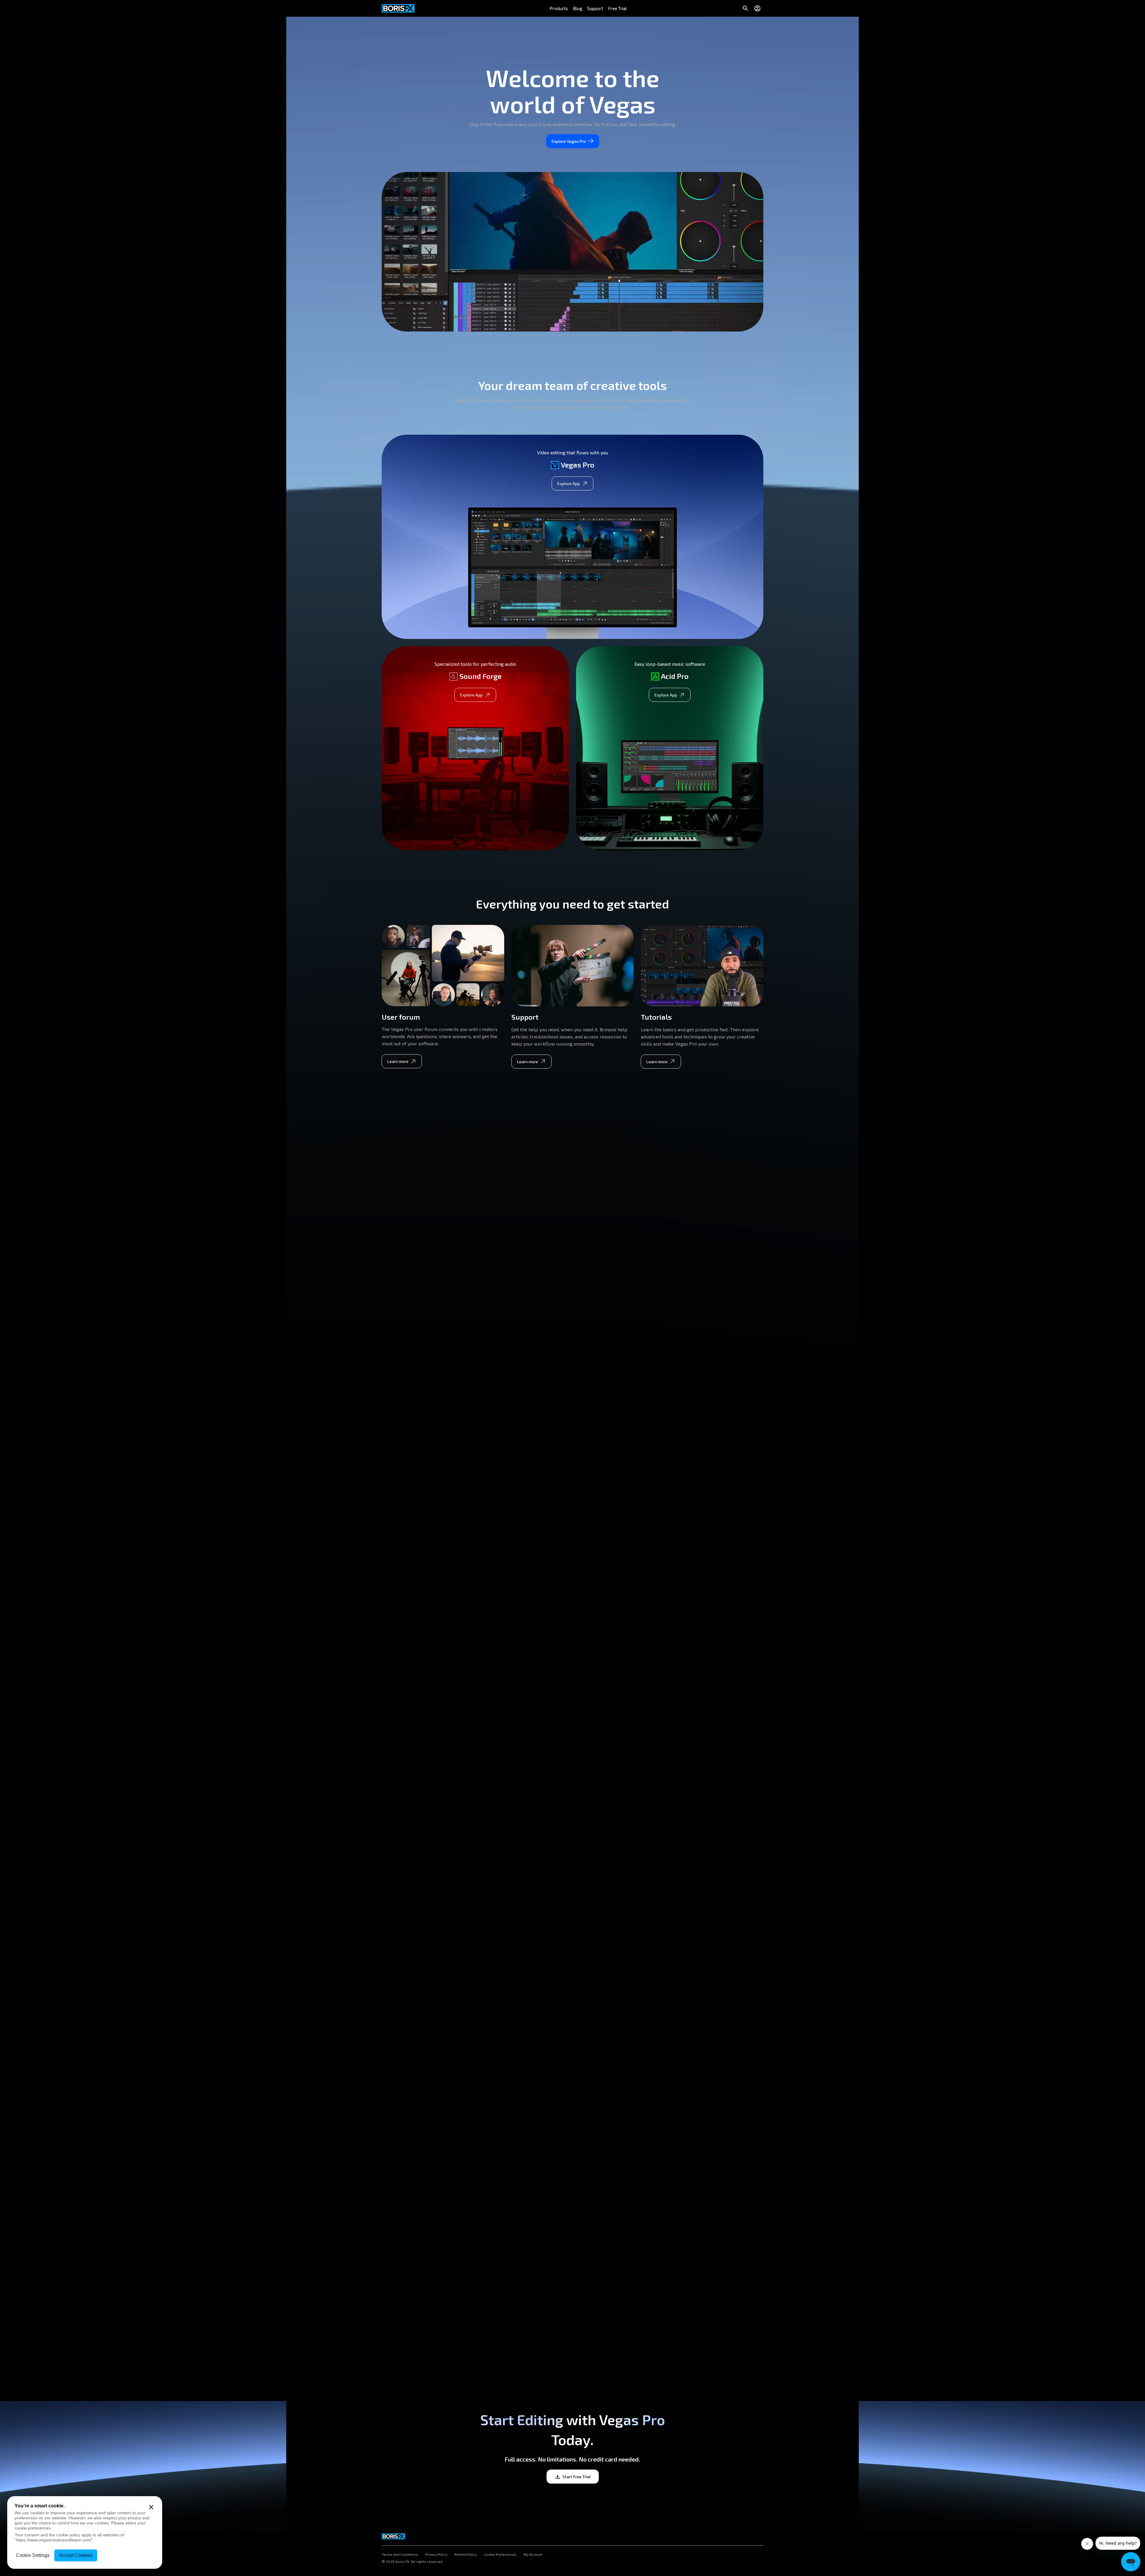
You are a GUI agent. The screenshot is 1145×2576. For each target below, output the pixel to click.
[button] (559, 8)
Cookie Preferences (500, 2555)
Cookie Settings (33, 2555)
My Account (533, 2555)
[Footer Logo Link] (393, 2535)
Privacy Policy (436, 2555)
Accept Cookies (76, 2555)
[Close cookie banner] (151, 2507)
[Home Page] (398, 8)
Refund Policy (466, 2555)
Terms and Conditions (400, 2555)
